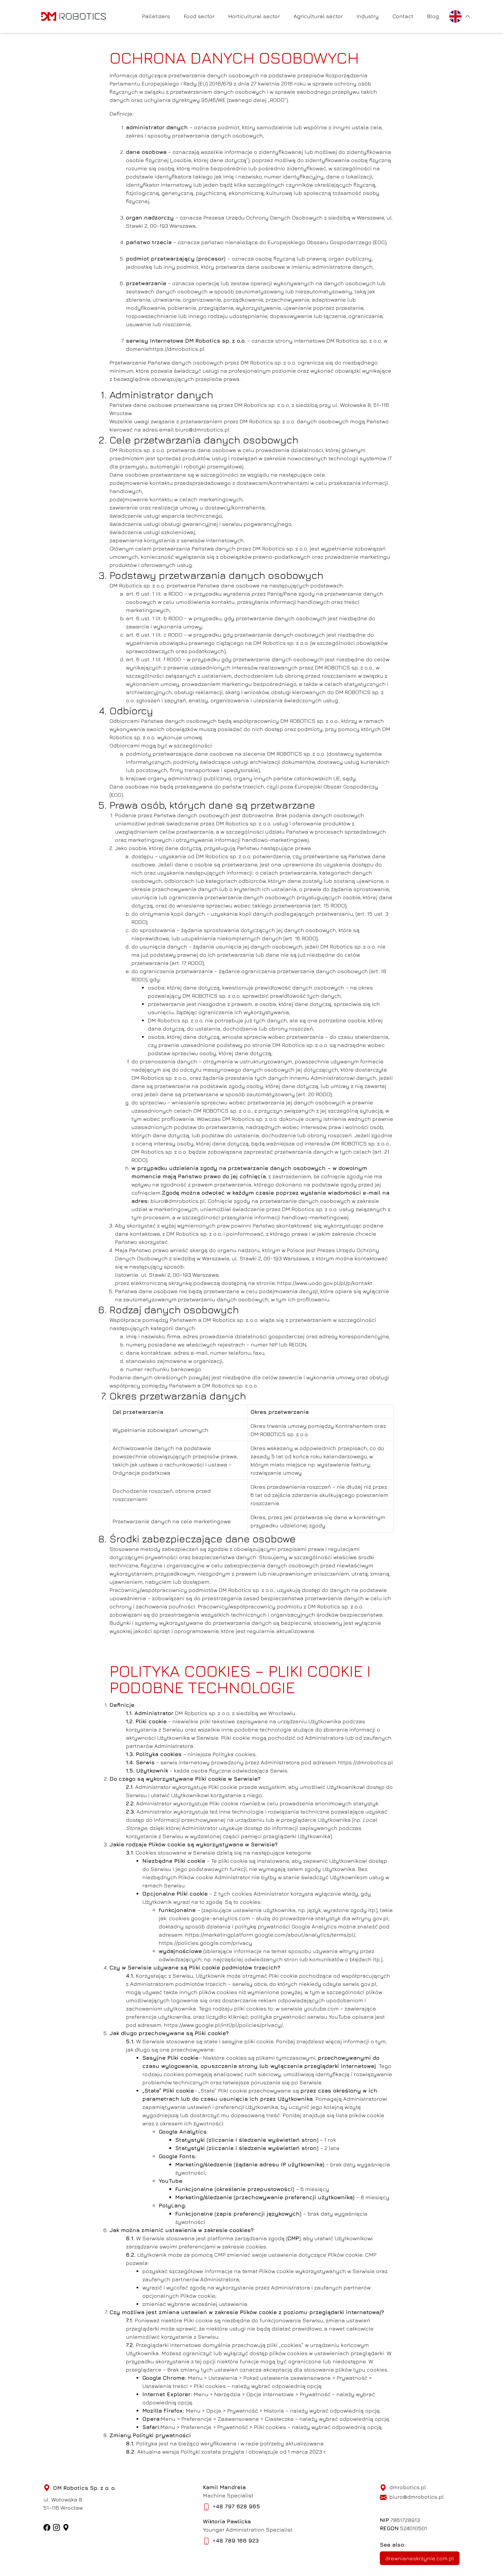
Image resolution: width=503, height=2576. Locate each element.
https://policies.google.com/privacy (205, 1943)
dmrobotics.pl (408, 2487)
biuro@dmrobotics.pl (202, 429)
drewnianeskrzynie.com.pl (420, 2558)
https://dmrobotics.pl (177, 349)
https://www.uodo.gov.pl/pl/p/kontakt (325, 1283)
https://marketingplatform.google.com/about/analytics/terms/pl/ (270, 1935)
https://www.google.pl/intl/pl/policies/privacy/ (223, 2025)
